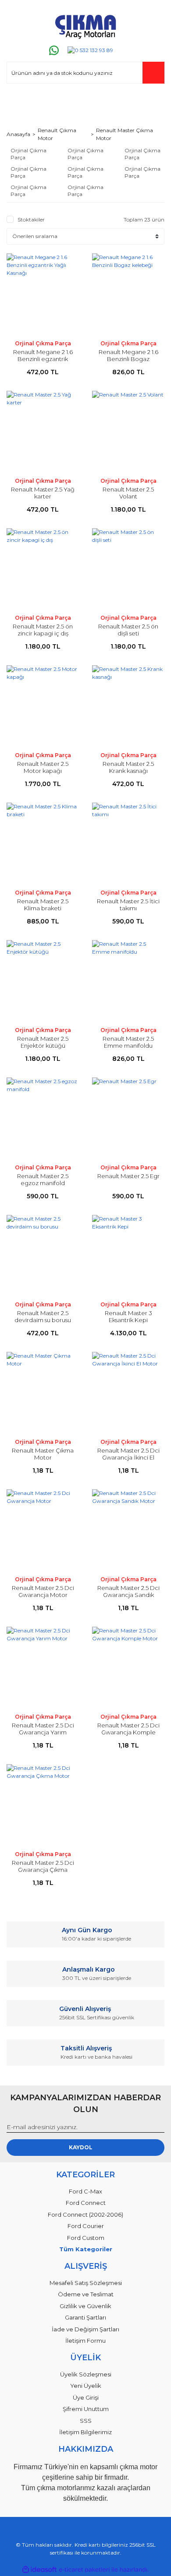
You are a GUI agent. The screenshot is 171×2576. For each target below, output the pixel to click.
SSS (86, 2421)
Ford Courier (86, 2226)
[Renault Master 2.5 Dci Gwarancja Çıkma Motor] (43, 1805)
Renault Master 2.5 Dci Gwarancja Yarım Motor (43, 1732)
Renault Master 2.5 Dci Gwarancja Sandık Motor (128, 1595)
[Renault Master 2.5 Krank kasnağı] (128, 706)
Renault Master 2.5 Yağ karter (43, 493)
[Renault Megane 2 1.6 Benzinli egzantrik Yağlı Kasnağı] (43, 294)
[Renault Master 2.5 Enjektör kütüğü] (43, 981)
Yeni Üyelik (86, 2386)
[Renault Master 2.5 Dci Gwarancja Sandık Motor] (128, 1530)
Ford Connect (86, 2203)
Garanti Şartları (85, 2317)
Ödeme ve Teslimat (86, 2294)
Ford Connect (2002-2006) (85, 2215)
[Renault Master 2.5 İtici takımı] (128, 843)
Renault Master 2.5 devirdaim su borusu (43, 1316)
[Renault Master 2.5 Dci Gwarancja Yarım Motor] (43, 1667)
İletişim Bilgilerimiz (85, 2432)
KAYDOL (81, 2147)
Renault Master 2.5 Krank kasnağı (128, 767)
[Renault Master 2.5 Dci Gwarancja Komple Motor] (128, 1667)
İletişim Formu (85, 2341)
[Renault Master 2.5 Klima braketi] (43, 843)
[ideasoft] (39, 2570)
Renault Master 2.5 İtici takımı (128, 905)
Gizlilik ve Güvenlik (85, 2306)
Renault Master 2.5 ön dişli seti (128, 630)
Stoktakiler (31, 219)
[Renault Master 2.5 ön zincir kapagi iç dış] (43, 569)
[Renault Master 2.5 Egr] (128, 1118)
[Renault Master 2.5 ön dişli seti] (128, 569)
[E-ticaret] (84, 2569)
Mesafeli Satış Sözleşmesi (86, 2283)
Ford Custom (86, 2238)
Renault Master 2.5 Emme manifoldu (128, 1042)
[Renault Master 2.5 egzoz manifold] (43, 1118)
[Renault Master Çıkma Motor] (43, 1392)
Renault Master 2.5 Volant (128, 493)
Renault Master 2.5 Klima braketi (43, 905)
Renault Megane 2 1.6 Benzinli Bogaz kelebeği (128, 359)
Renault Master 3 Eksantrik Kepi (128, 1316)
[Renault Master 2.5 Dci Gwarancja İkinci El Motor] (128, 1392)
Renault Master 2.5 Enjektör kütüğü (43, 1042)
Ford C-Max (85, 2191)
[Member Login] (17, 101)
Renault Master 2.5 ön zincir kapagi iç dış (43, 630)
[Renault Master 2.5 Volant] (128, 431)
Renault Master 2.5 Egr (128, 1176)
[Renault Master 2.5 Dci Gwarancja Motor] (43, 1530)
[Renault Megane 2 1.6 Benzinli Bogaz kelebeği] (128, 294)
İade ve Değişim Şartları (85, 2329)
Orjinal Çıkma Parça (43, 343)
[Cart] (154, 101)
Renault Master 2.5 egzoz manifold (43, 1179)
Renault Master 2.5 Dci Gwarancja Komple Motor (128, 1732)
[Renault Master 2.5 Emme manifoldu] (128, 981)
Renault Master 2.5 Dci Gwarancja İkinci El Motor (128, 1457)
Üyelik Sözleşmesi (86, 2374)
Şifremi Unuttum (86, 2409)
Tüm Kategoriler (86, 2249)
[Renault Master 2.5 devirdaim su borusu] (43, 1255)
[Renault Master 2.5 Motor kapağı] (43, 706)
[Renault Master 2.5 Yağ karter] (43, 431)
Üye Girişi (86, 2397)
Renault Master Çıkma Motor (125, 134)
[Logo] (85, 25)
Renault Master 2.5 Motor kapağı (43, 767)
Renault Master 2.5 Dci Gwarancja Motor (43, 1591)
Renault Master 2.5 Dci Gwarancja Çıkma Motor (43, 1870)
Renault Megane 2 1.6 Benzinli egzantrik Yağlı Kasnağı (43, 359)
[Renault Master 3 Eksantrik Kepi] (128, 1255)
